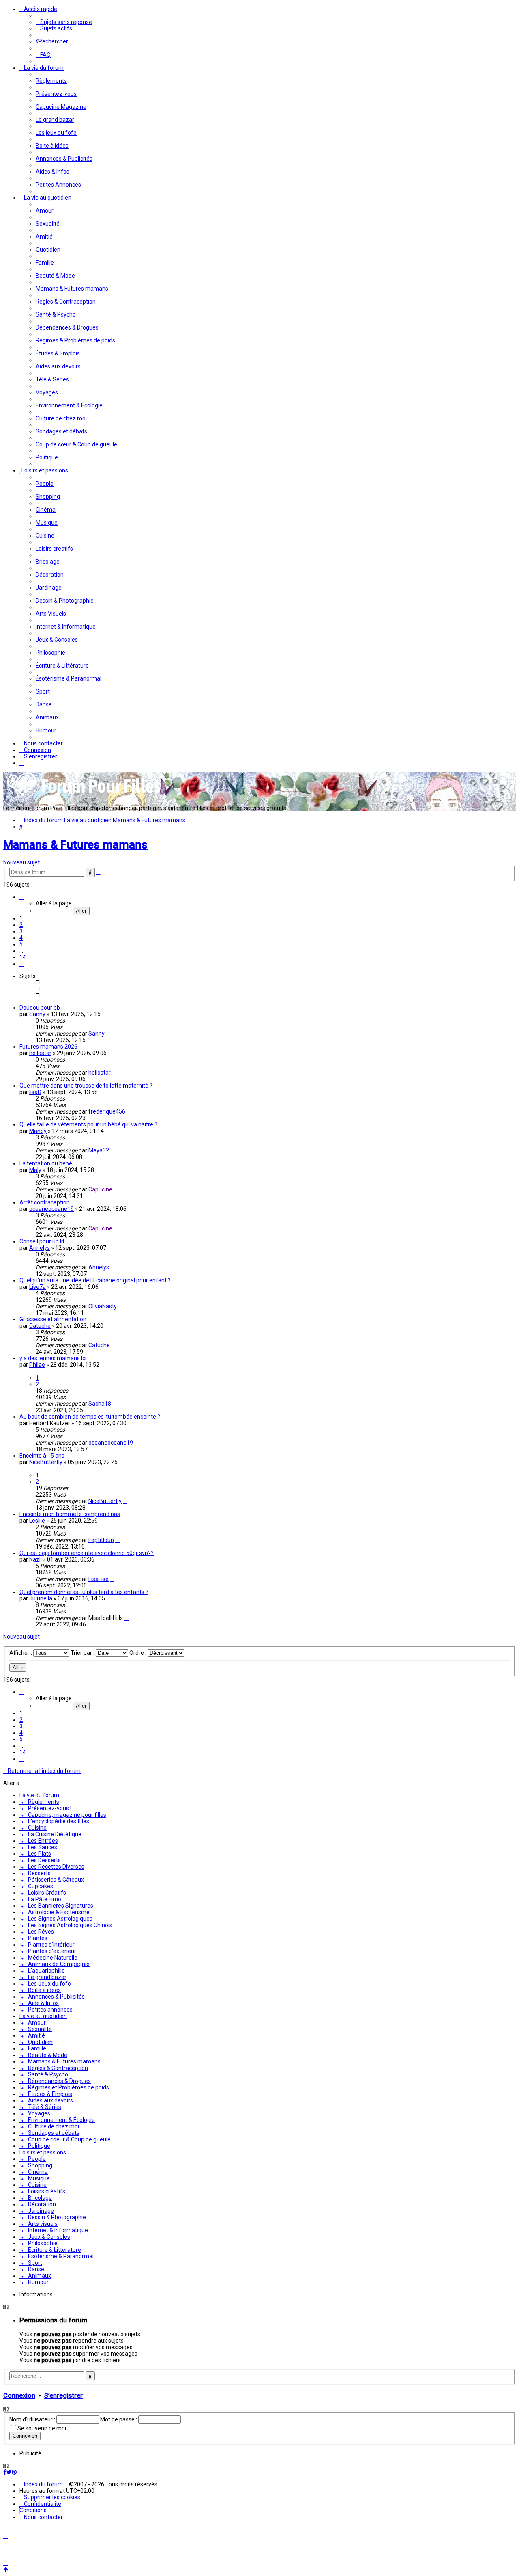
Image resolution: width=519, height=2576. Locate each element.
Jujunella (41, 1598)
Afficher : (21, 1653)
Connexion (19, 2396)
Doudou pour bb (40, 1008)
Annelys (40, 1248)
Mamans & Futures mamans (75, 845)
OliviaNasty (103, 1306)
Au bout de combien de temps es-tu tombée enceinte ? (90, 1417)
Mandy (38, 1131)
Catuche (40, 1326)
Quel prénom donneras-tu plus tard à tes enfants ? (84, 1592)
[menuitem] (64, 22)
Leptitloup (101, 1540)
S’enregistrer (63, 2396)
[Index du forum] (84, 796)
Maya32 (99, 1150)
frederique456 (107, 1111)
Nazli (35, 1559)
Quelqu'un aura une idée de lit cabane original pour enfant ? (95, 1280)
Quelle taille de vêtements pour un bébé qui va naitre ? (88, 1124)
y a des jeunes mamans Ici (53, 1358)
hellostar (40, 1053)
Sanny (37, 1014)
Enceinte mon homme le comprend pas (70, 1514)
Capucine (100, 1189)
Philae (37, 1365)
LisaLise (99, 1579)
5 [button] (21, 944)
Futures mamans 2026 (48, 1047)
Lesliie (37, 1521)
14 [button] (23, 957)
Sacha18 (100, 1404)
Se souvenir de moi (42, 2428)
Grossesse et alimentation (53, 1319)
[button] (22, 897)
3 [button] (21, 931)
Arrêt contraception (45, 1202)
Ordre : (138, 1653)
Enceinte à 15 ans (42, 1456)
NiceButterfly (46, 1462)
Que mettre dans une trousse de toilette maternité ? (86, 1086)
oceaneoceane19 (51, 1209)
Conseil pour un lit (42, 1241)
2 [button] (21, 925)
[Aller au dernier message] (108, 1034)
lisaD (35, 1092)
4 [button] (21, 938)
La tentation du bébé (46, 1163)
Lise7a (38, 1287)
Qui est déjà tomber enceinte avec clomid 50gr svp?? (87, 1553)
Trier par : (83, 1653)
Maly (35, 1170)
